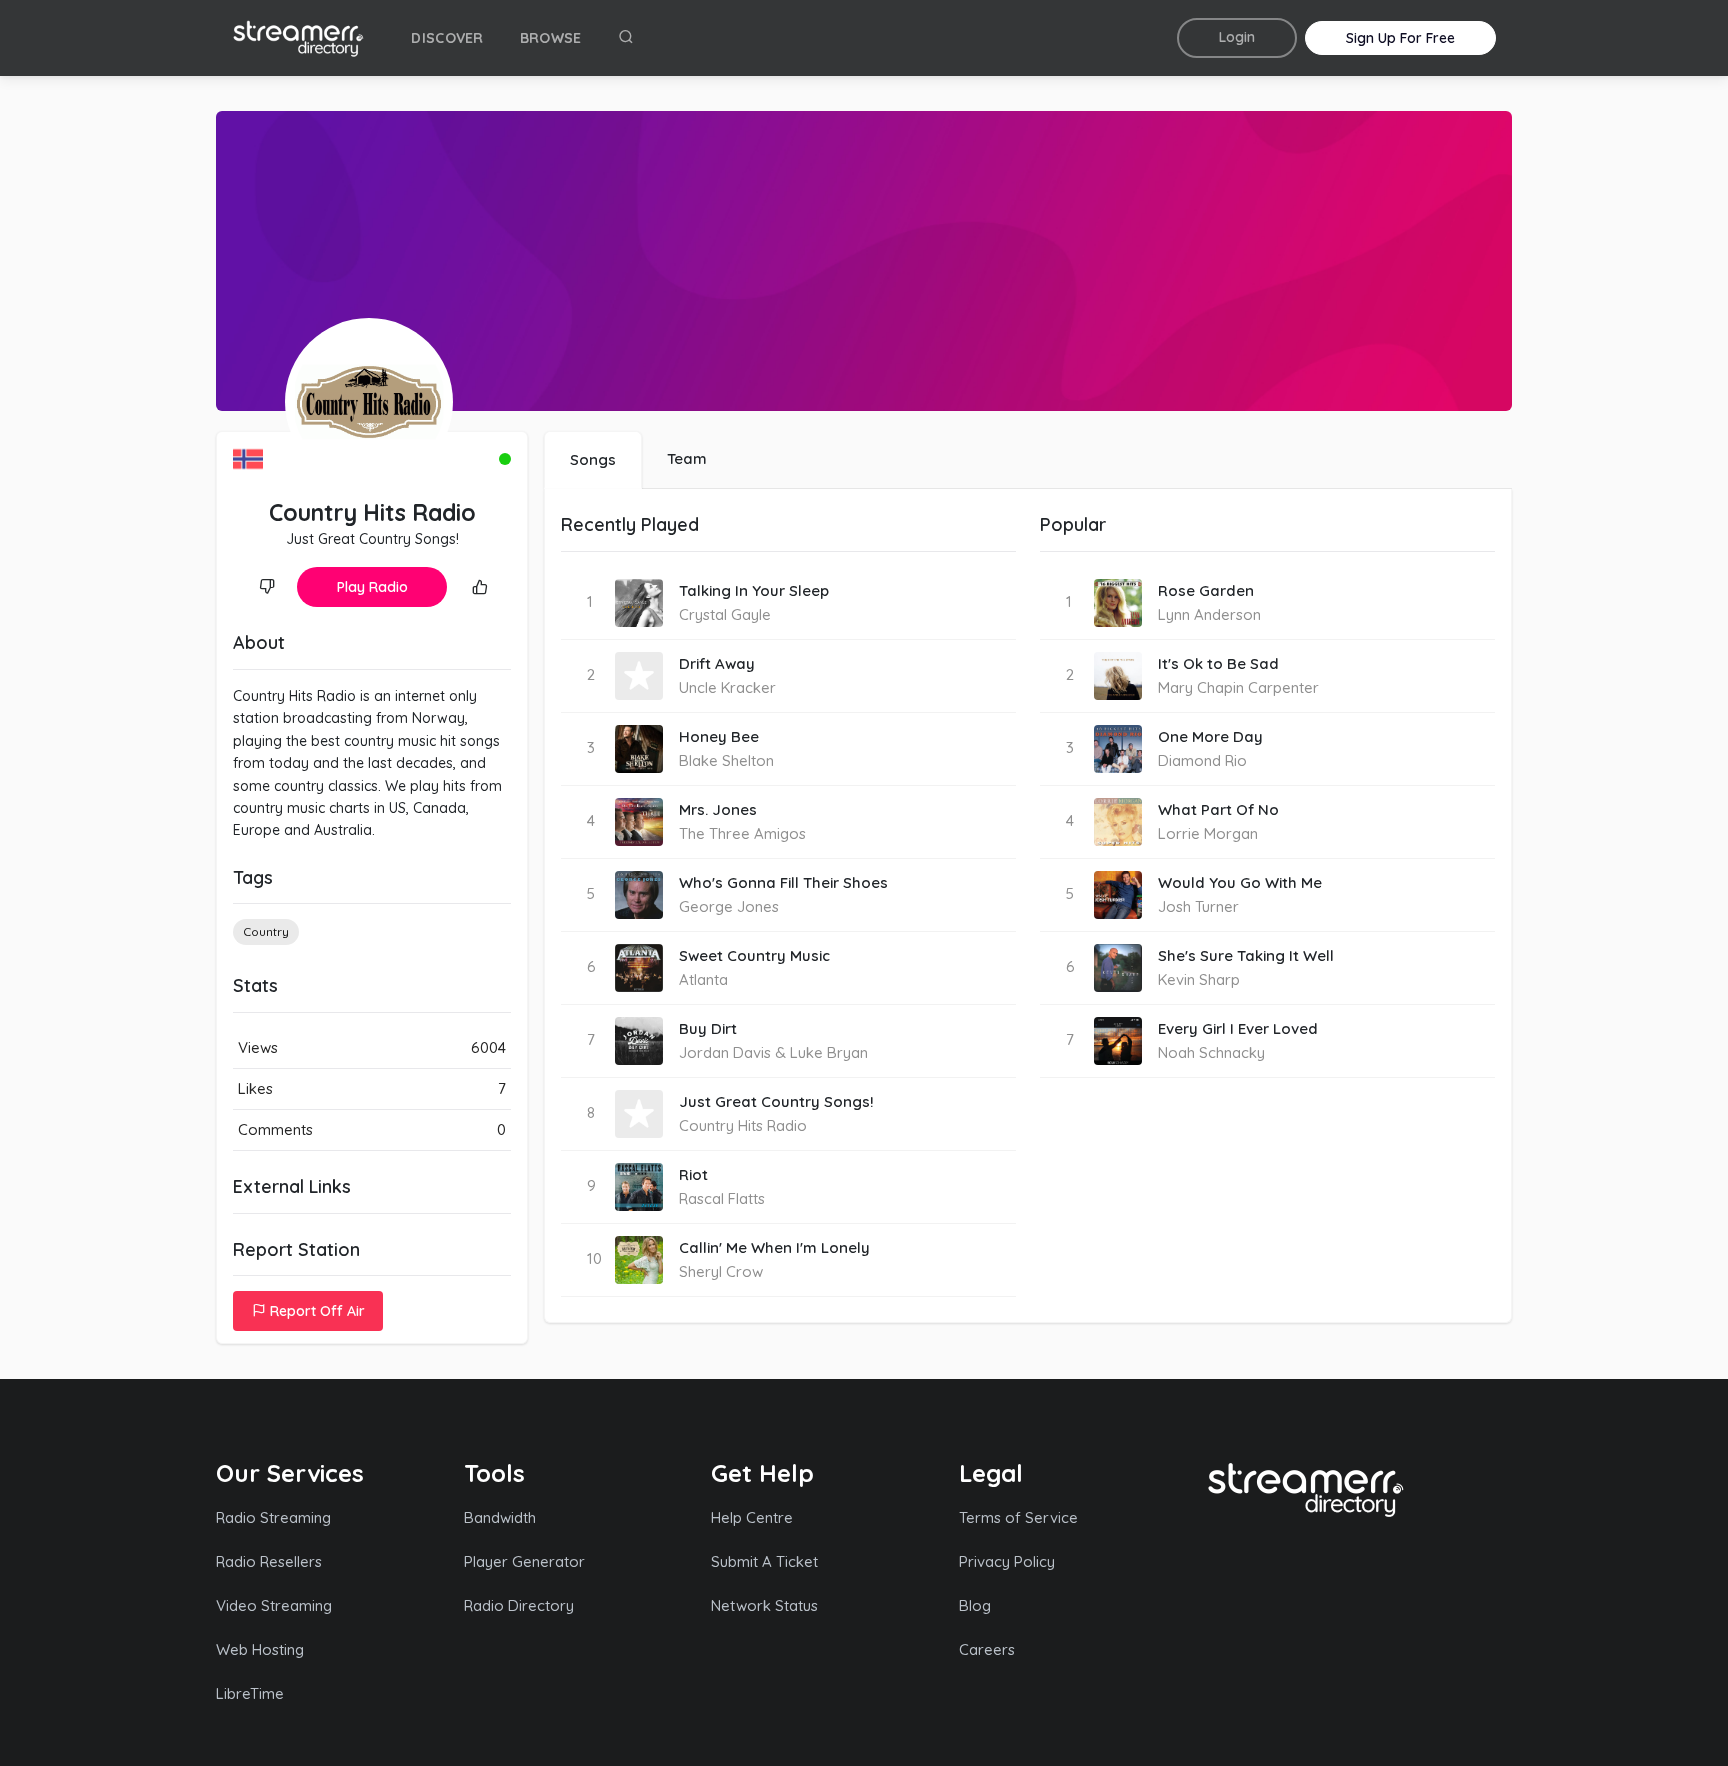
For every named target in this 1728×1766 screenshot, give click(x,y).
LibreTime (250, 1693)
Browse (551, 38)
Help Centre (752, 1517)
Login (1237, 37)
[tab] (593, 460)
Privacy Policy (1007, 1561)
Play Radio (372, 587)
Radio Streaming (273, 1517)
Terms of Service (1018, 1517)
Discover (447, 38)
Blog (975, 1605)
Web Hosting (260, 1649)
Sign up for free (1400, 38)
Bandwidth (500, 1517)
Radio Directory (519, 1605)
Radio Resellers (269, 1561)
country (266, 931)
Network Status (764, 1605)
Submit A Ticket (764, 1561)
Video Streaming (274, 1605)
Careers (987, 1649)
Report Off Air (315, 1311)
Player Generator (524, 1561)
